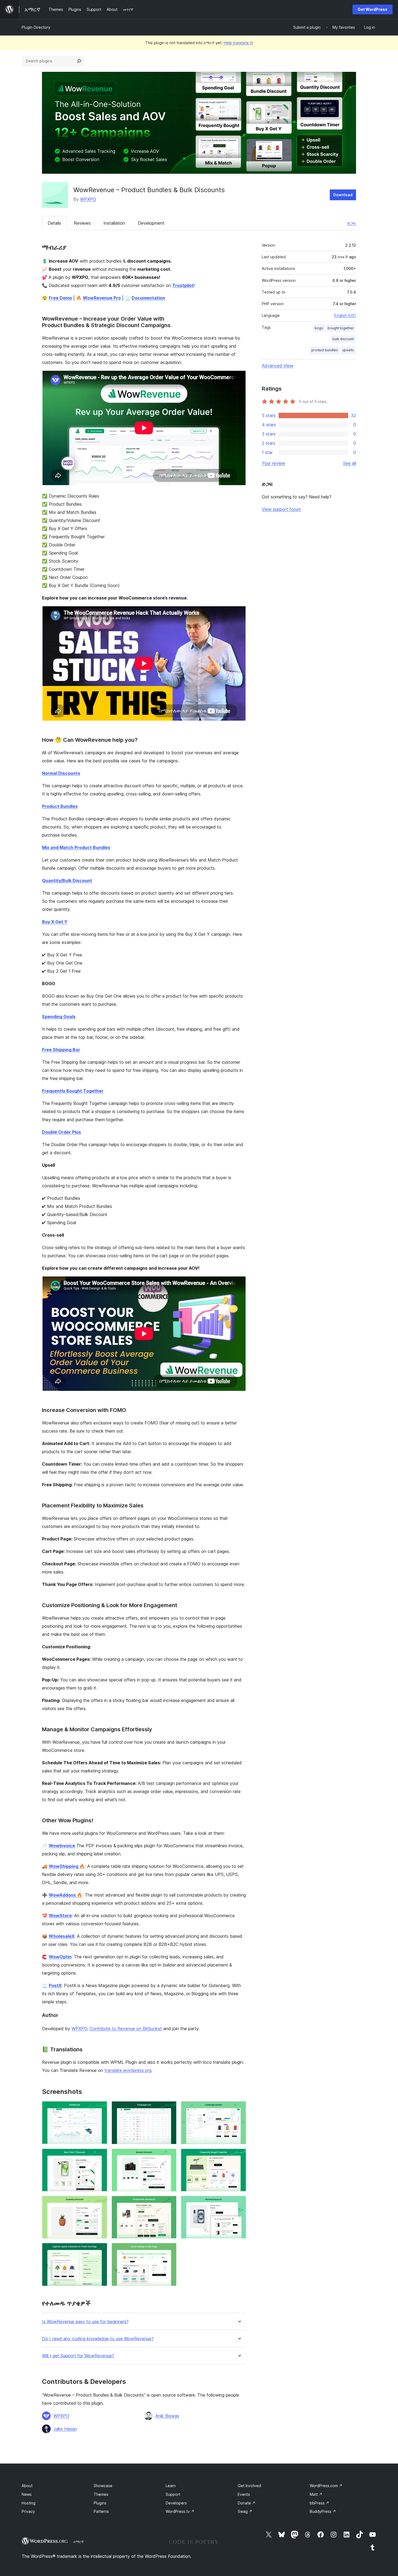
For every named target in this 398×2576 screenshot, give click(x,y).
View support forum (281, 509)
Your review (273, 463)
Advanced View (278, 366)
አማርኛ (79, 2542)
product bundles (325, 350)
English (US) (345, 315)
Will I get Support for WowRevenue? (78, 2356)
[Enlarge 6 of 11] (239, 2156)
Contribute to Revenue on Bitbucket (126, 2029)
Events (244, 2494)
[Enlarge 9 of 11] (239, 2203)
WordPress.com (326, 2486)
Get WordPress (373, 9)
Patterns (101, 2511)
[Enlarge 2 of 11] (169, 2108)
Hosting (29, 2503)
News (27, 2494)
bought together (341, 328)
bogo (319, 328)
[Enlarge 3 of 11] (239, 2108)
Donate (247, 2503)
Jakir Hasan (65, 2429)
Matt (316, 2494)
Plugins (100, 2503)
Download (343, 195)
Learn (171, 2486)
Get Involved (249, 2486)
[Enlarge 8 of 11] (169, 2203)
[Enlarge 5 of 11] (169, 2156)
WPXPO (88, 199)
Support (173, 2494)
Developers (176, 2503)
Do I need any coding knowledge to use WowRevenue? (98, 2339)
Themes (101, 2494)
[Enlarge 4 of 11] (100, 2156)
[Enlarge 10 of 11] (100, 2250)
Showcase (103, 2486)
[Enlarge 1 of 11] (100, 2108)
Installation (114, 223)
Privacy (28, 2511)
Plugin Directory (36, 27)
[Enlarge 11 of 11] (169, 2250)
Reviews (82, 223)
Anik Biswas (167, 2416)
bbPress (319, 2503)
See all (350, 463)
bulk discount (343, 339)
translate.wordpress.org (128, 2070)
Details (54, 223)
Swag (245, 2511)
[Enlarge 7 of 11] (100, 2203)
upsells (348, 350)
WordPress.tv (180, 2511)
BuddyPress (323, 2511)
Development (151, 223)
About (27, 2486)
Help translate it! (238, 43)
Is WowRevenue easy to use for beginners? (85, 2322)
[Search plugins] (79, 61)
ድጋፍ (352, 223)
